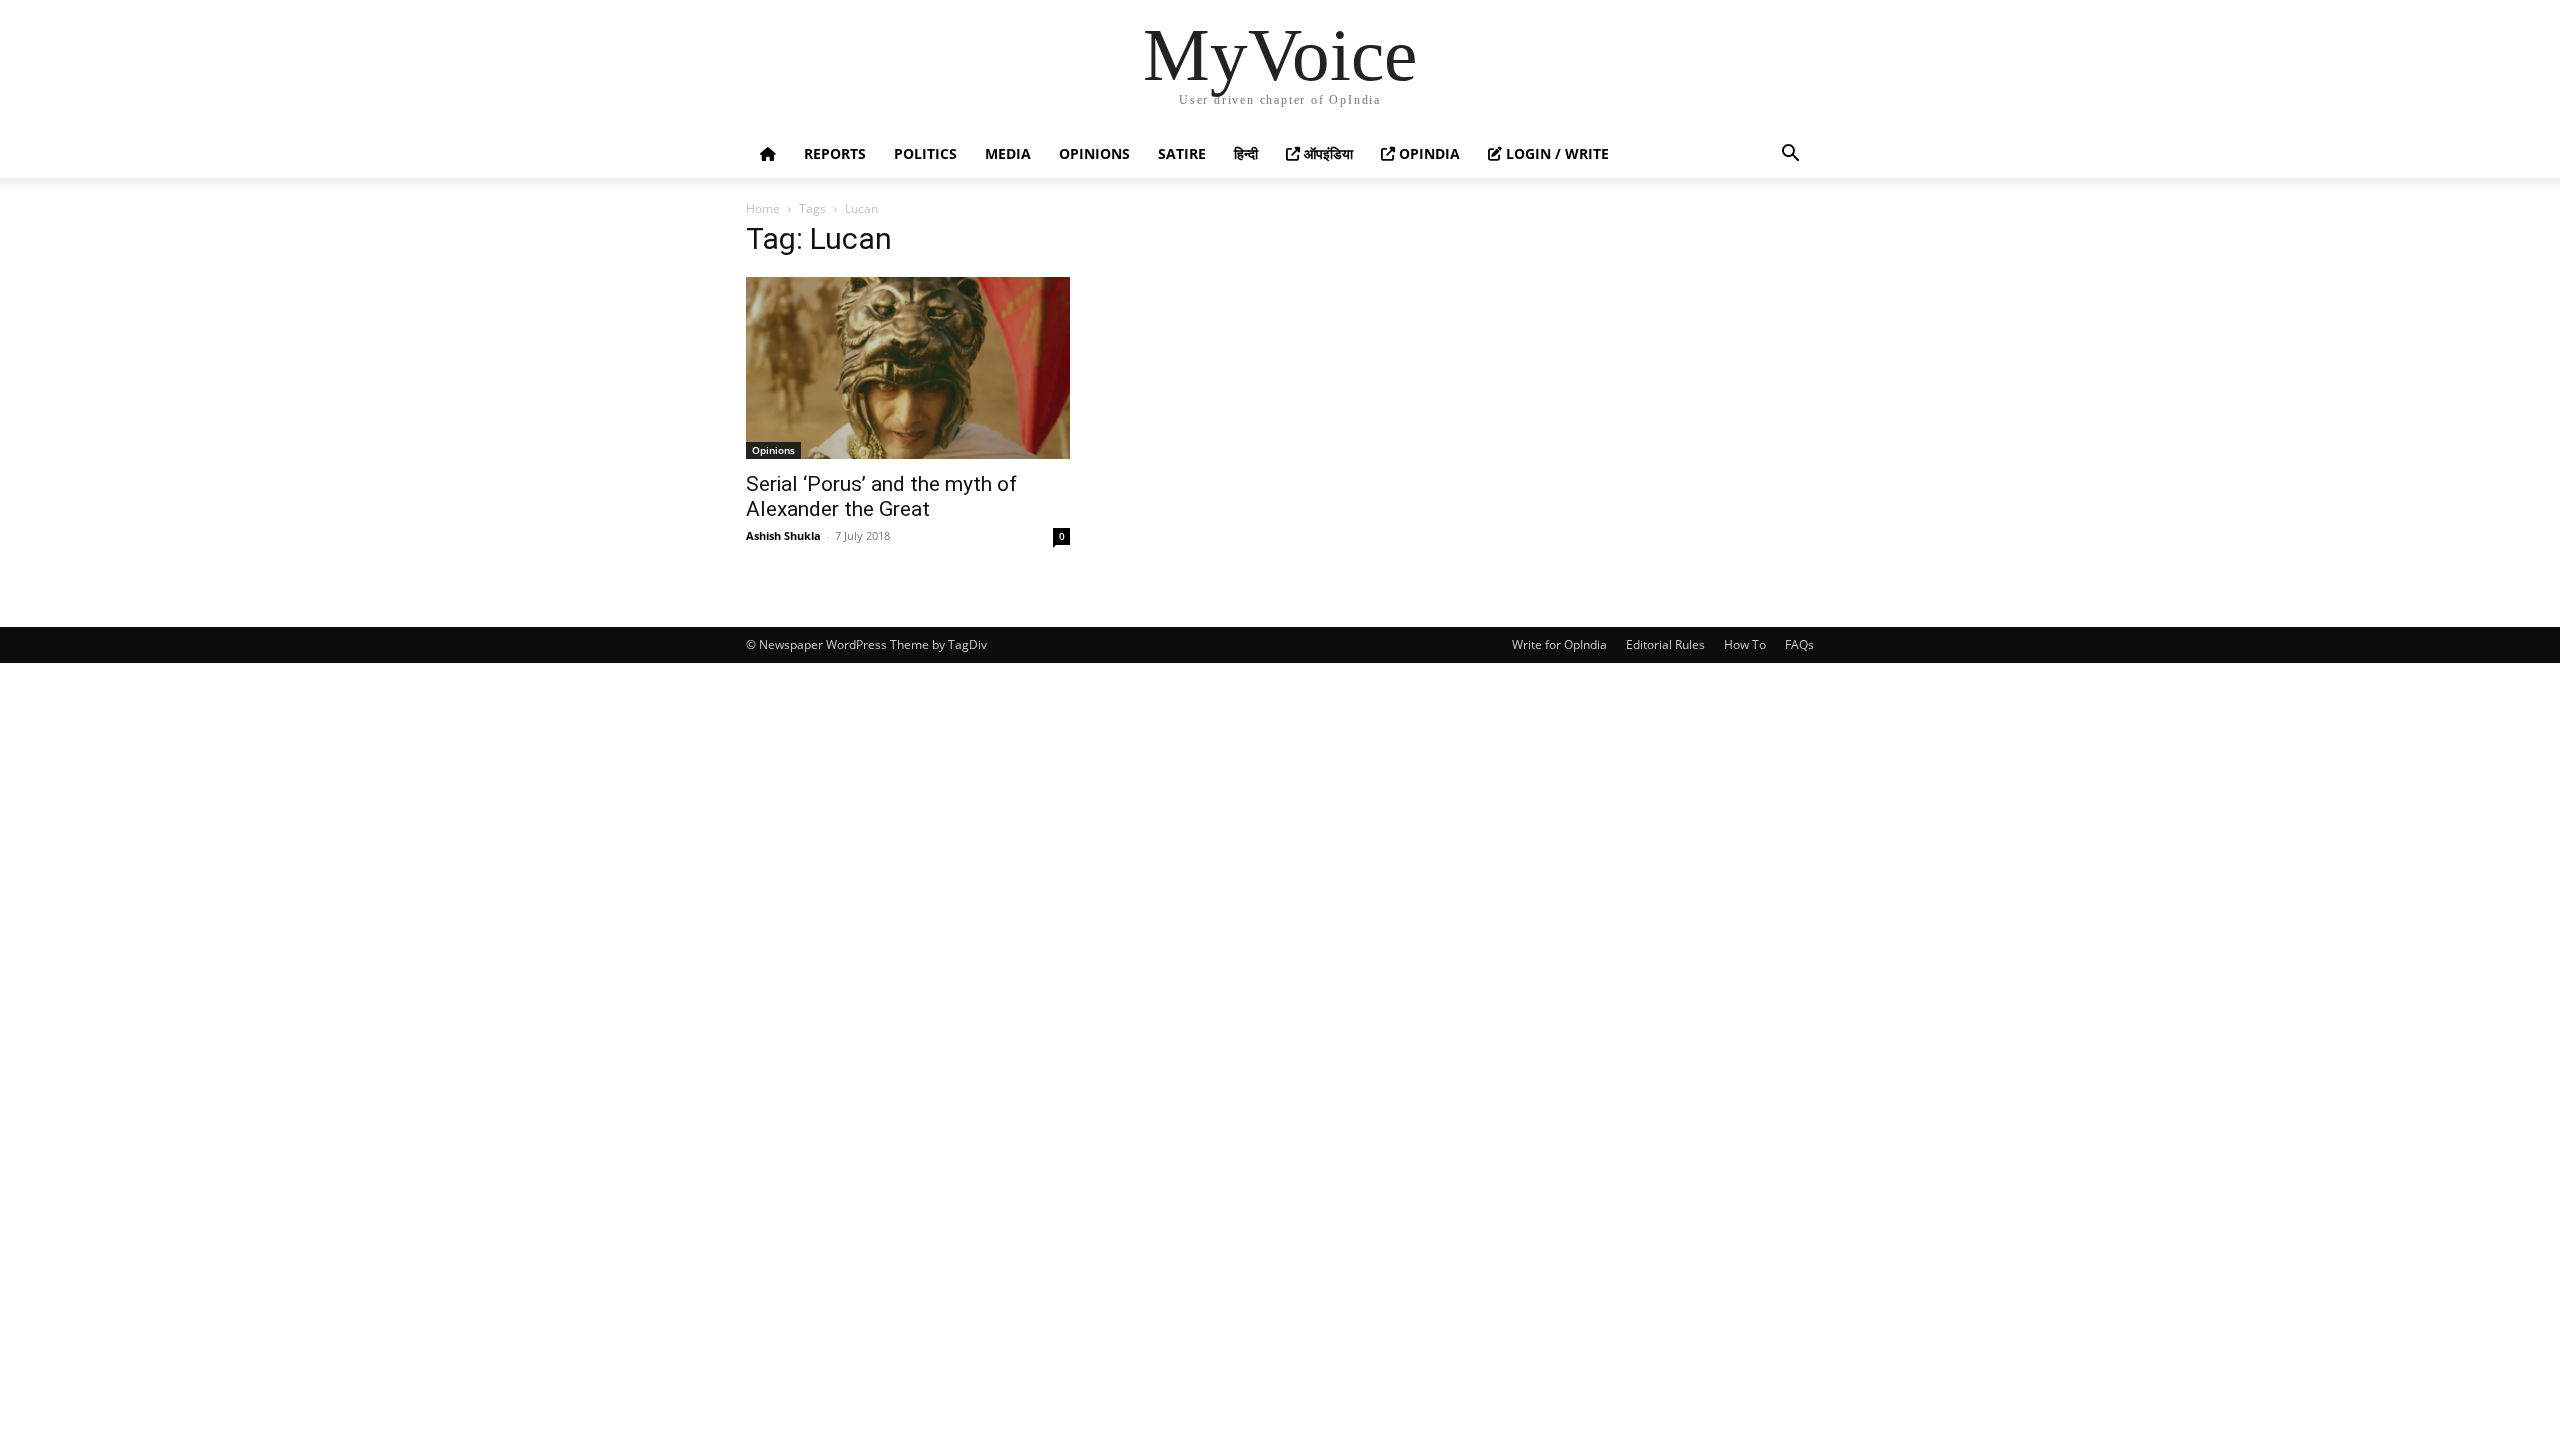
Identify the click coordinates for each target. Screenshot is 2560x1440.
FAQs (1799, 644)
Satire (1182, 153)
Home (763, 208)
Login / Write (1555, 153)
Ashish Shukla (783, 535)
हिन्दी (1246, 153)
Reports (835, 153)
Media (1008, 153)
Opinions (1094, 153)
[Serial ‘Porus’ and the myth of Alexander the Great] (908, 368)
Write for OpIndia (1559, 644)
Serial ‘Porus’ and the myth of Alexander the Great (881, 496)
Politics (925, 153)
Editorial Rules (1665, 644)
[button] (1790, 155)
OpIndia (1427, 153)
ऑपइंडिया (1326, 153)
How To (1745, 644)
